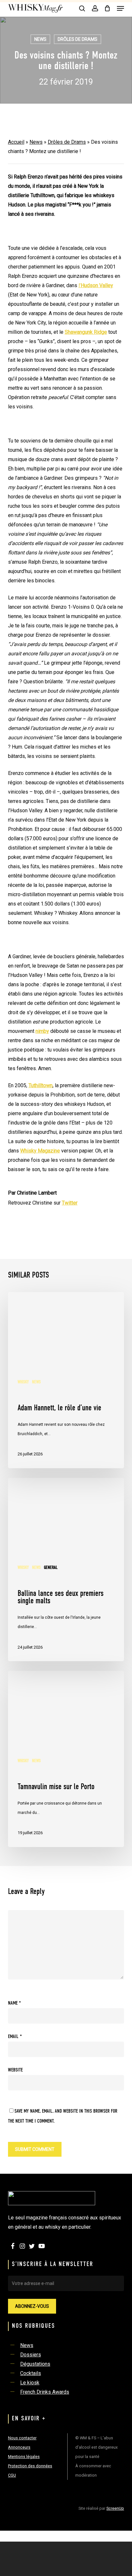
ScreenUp (115, 2508)
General (51, 1568)
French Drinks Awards (45, 2392)
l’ (96, 285)
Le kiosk (30, 2383)
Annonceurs (19, 2447)
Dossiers (31, 2355)
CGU (12, 2475)
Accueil (16, 142)
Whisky (23, 1382)
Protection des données (30, 2466)
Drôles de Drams (78, 39)
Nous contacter (22, 2438)
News (40, 39)
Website (15, 2070)
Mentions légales (24, 2457)
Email (15, 2037)
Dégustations (35, 2364)
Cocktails (31, 2373)
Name (14, 2003)
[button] (120, 8)
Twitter (70, 1203)
